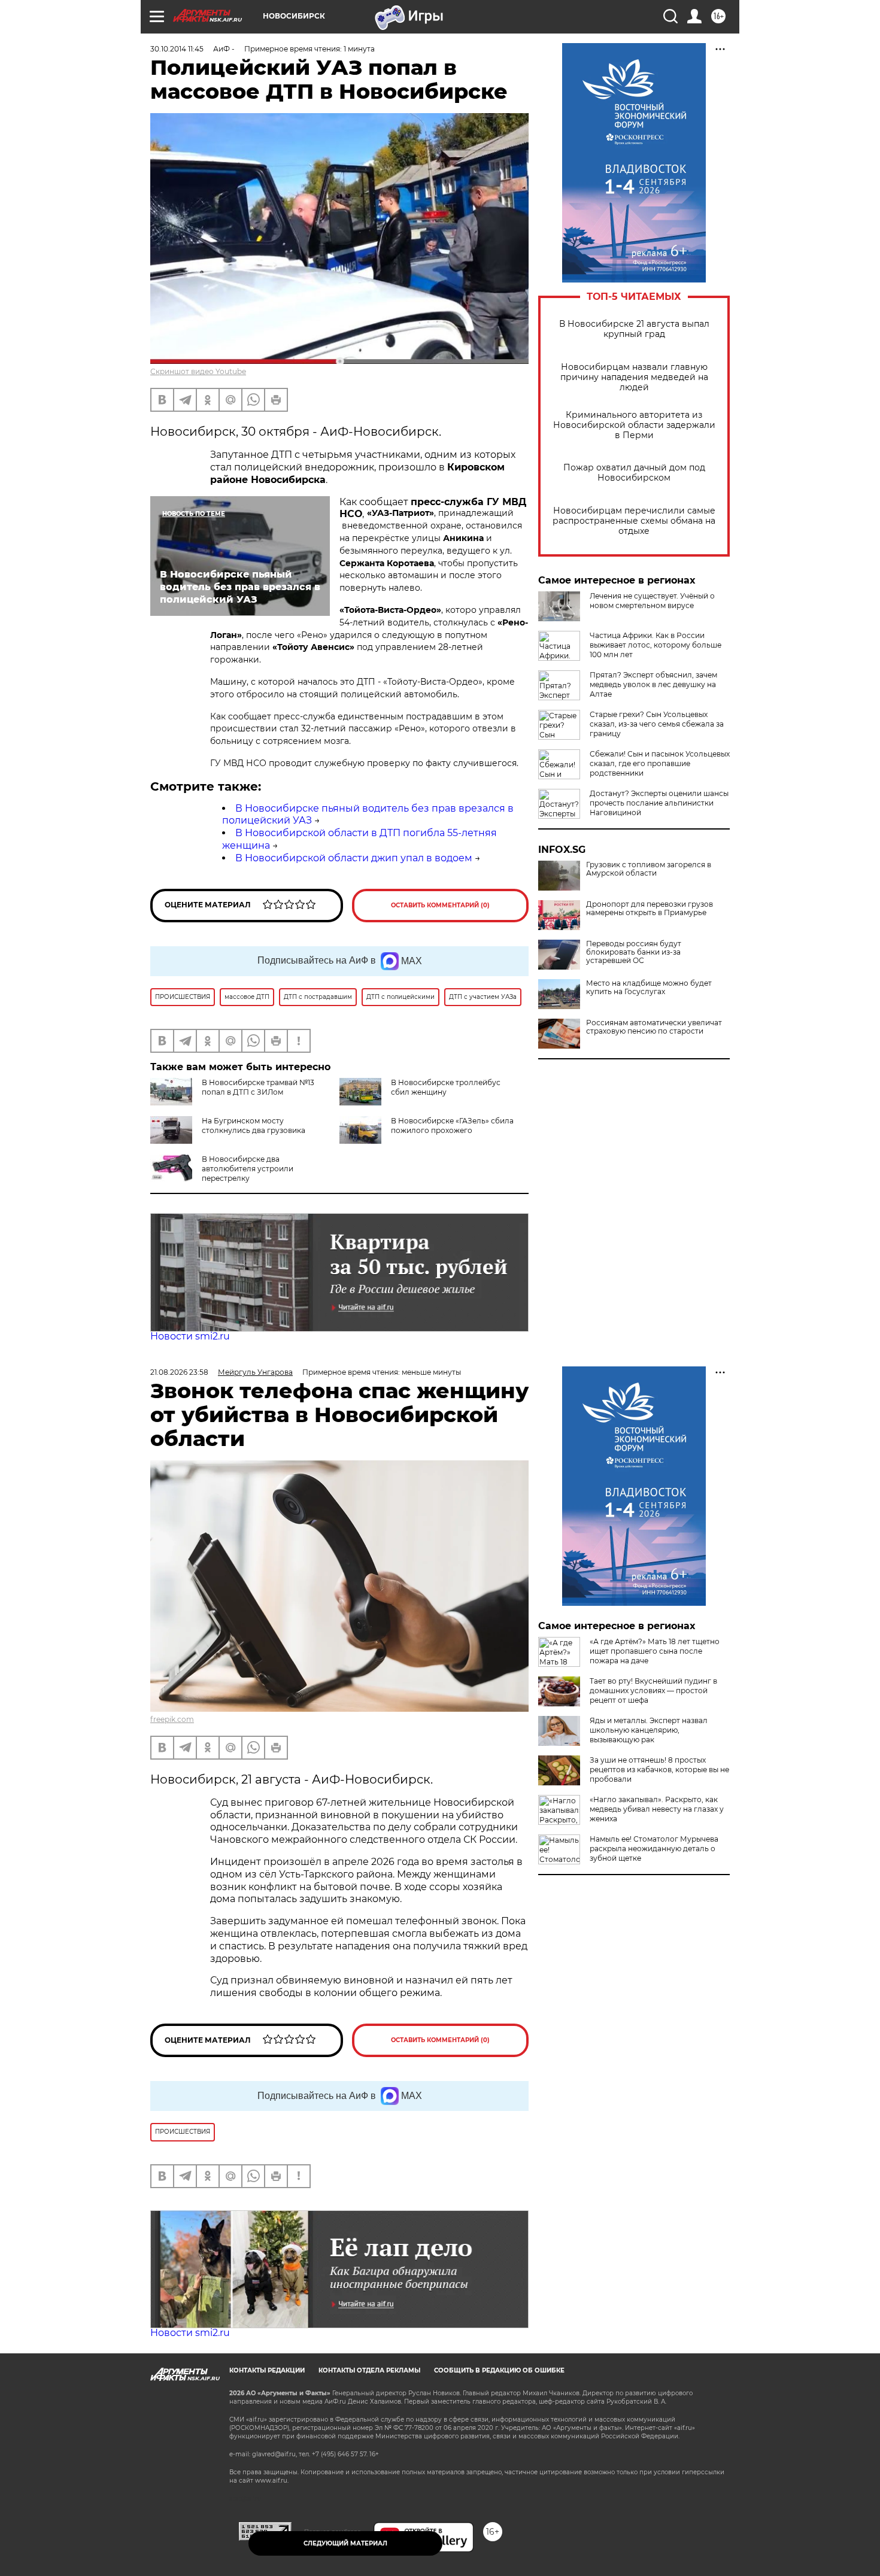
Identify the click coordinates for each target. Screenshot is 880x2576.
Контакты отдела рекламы (369, 2370)
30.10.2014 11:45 (177, 49)
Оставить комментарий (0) (440, 905)
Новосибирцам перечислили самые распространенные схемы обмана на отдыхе (634, 521)
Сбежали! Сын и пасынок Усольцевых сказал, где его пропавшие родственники (660, 763)
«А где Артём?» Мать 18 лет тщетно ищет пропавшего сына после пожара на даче (655, 1651)
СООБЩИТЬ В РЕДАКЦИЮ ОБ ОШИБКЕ (499, 2370)
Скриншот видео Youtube (198, 371)
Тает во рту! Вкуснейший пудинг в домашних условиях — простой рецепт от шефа (653, 1690)
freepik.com (172, 1719)
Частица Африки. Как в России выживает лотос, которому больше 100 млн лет (656, 645)
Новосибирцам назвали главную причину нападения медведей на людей (634, 377)
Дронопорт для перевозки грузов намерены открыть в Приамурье (650, 909)
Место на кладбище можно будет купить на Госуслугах (649, 988)
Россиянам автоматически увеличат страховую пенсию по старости (654, 1027)
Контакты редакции (267, 2370)
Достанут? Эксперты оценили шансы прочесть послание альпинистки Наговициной (659, 803)
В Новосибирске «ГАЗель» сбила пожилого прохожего (452, 1126)
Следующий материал (345, 2543)
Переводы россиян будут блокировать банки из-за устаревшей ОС (634, 952)
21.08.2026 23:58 (179, 1372)
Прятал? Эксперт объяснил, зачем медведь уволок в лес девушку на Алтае (653, 684)
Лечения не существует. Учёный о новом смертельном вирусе (652, 601)
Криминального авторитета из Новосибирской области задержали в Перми (634, 425)
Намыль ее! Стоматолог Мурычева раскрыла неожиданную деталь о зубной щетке (654, 1849)
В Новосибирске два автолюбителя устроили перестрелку (248, 1169)
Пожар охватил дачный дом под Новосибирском (634, 473)
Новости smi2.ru (190, 1336)
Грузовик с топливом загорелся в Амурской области (649, 869)
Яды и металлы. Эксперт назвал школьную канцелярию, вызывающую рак (649, 1730)
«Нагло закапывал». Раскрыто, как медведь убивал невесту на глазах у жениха (657, 1809)
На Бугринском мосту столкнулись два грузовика (254, 1126)
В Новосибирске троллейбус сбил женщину (446, 1087)
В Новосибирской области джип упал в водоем (354, 858)
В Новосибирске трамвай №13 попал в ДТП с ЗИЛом (258, 1087)
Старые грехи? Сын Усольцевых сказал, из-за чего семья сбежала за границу (657, 724)
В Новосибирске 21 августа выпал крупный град (634, 329)
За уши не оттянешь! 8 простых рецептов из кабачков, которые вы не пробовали (659, 1770)
